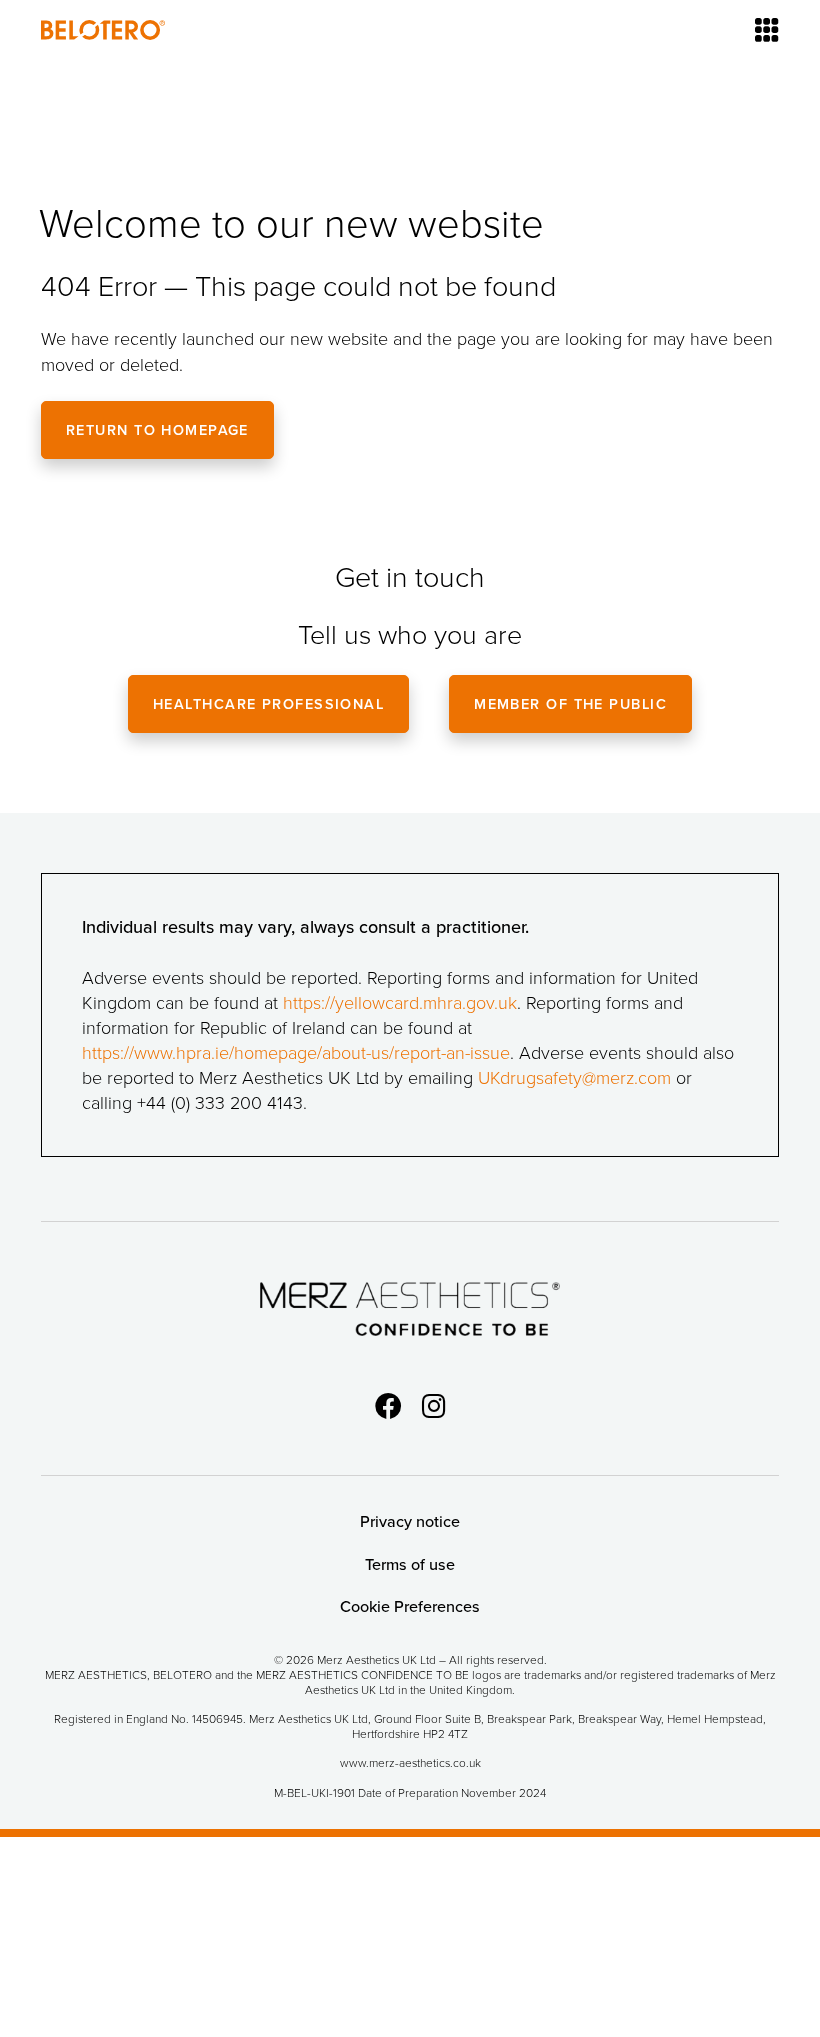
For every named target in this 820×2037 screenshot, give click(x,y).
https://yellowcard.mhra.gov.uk (400, 1002)
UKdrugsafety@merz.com (574, 1077)
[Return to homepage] (103, 30)
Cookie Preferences (410, 1606)
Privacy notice (410, 1521)
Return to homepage (157, 429)
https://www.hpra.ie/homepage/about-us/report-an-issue (296, 1052)
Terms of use (410, 1564)
